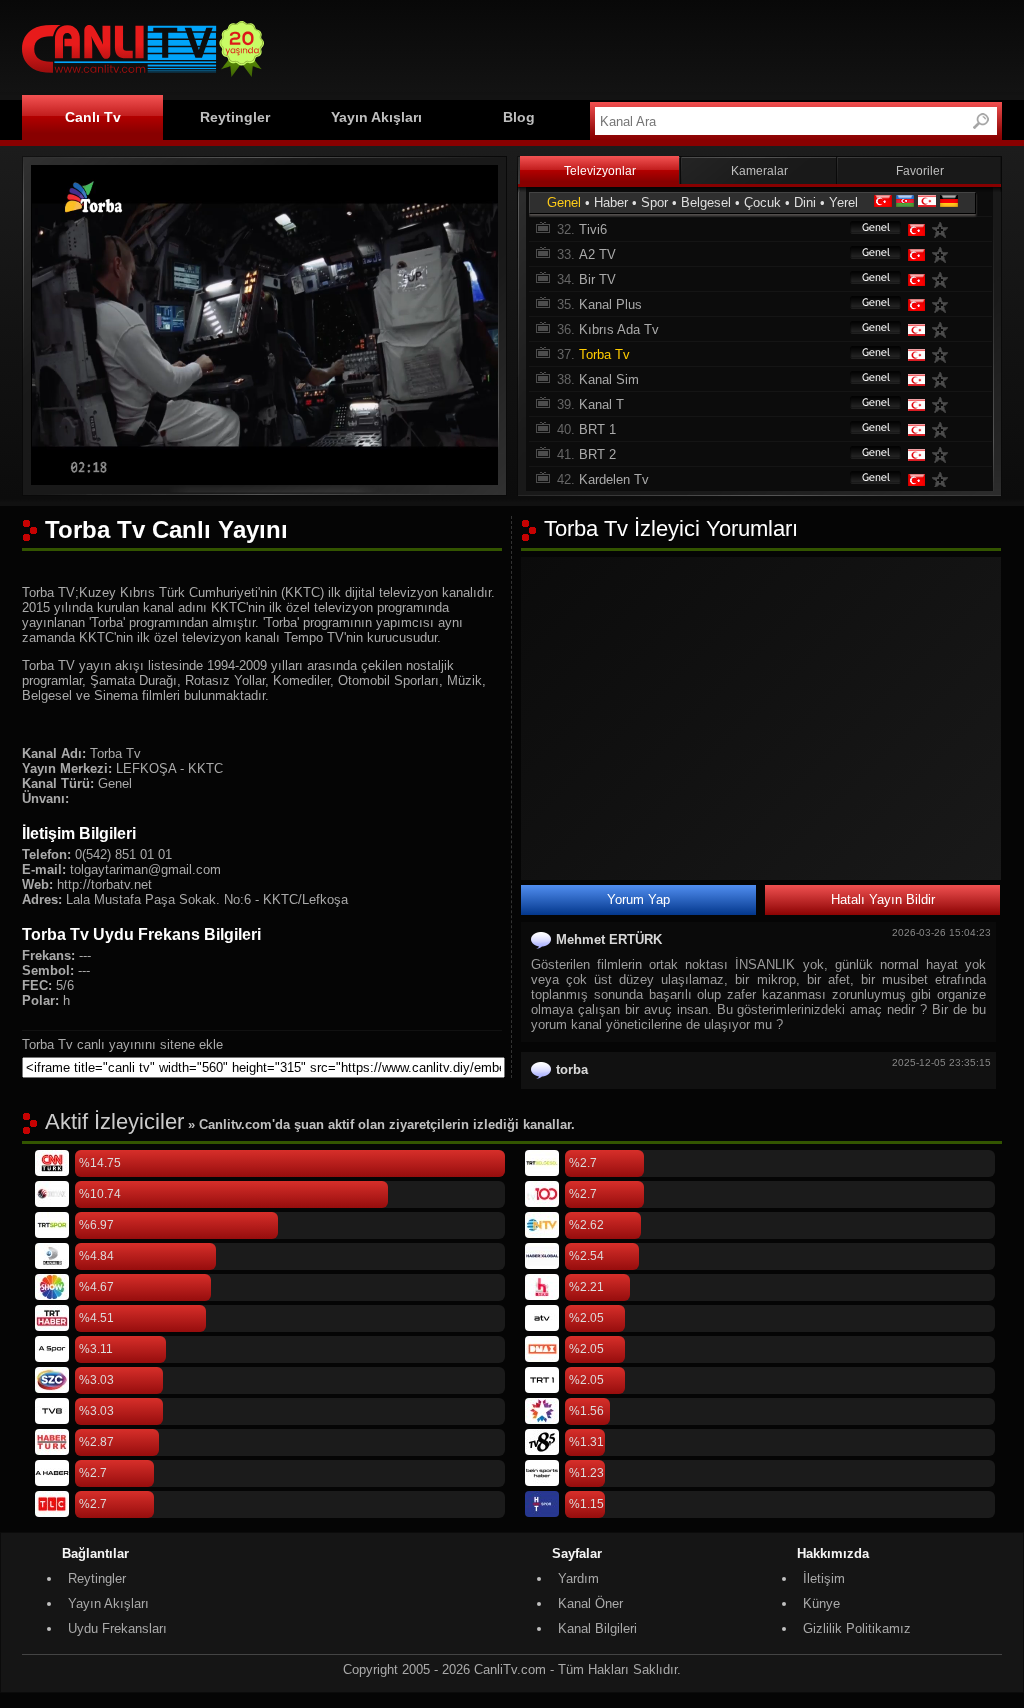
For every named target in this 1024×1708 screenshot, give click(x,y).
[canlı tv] (143, 79)
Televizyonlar (600, 171)
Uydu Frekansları (117, 1628)
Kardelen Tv (614, 479)
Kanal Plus (610, 304)
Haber (611, 202)
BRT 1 (597, 429)
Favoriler (920, 171)
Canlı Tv (93, 117)
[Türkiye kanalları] (883, 202)
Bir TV (597, 279)
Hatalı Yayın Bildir (883, 899)
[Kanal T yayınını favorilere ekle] (944, 404)
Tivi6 (593, 229)
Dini (805, 202)
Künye (821, 1603)
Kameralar (759, 171)
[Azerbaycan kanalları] (905, 202)
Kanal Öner (590, 1603)
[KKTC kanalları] (927, 202)
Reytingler (235, 117)
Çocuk (762, 202)
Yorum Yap (638, 899)
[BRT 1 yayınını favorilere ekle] (944, 429)
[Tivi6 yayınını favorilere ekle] (944, 229)
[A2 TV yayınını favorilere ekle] (944, 254)
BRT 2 (597, 454)
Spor (654, 202)
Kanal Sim (609, 379)
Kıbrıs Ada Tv (619, 329)
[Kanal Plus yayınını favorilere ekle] (944, 304)
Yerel (843, 202)
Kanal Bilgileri (597, 1628)
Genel (564, 202)
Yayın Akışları (376, 117)
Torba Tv (604, 354)
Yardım (578, 1578)
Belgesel (706, 202)
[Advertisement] (638, 47)
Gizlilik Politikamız (857, 1628)
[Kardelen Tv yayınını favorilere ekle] (944, 479)
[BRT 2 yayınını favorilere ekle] (944, 454)
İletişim (824, 1578)
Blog (519, 117)
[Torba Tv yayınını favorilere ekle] (944, 354)
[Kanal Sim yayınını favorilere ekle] (944, 379)
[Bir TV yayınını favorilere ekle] (944, 279)
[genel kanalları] (866, 229)
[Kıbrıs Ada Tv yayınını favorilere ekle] (944, 329)
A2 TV (597, 254)
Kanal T (601, 404)
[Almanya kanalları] (949, 202)
